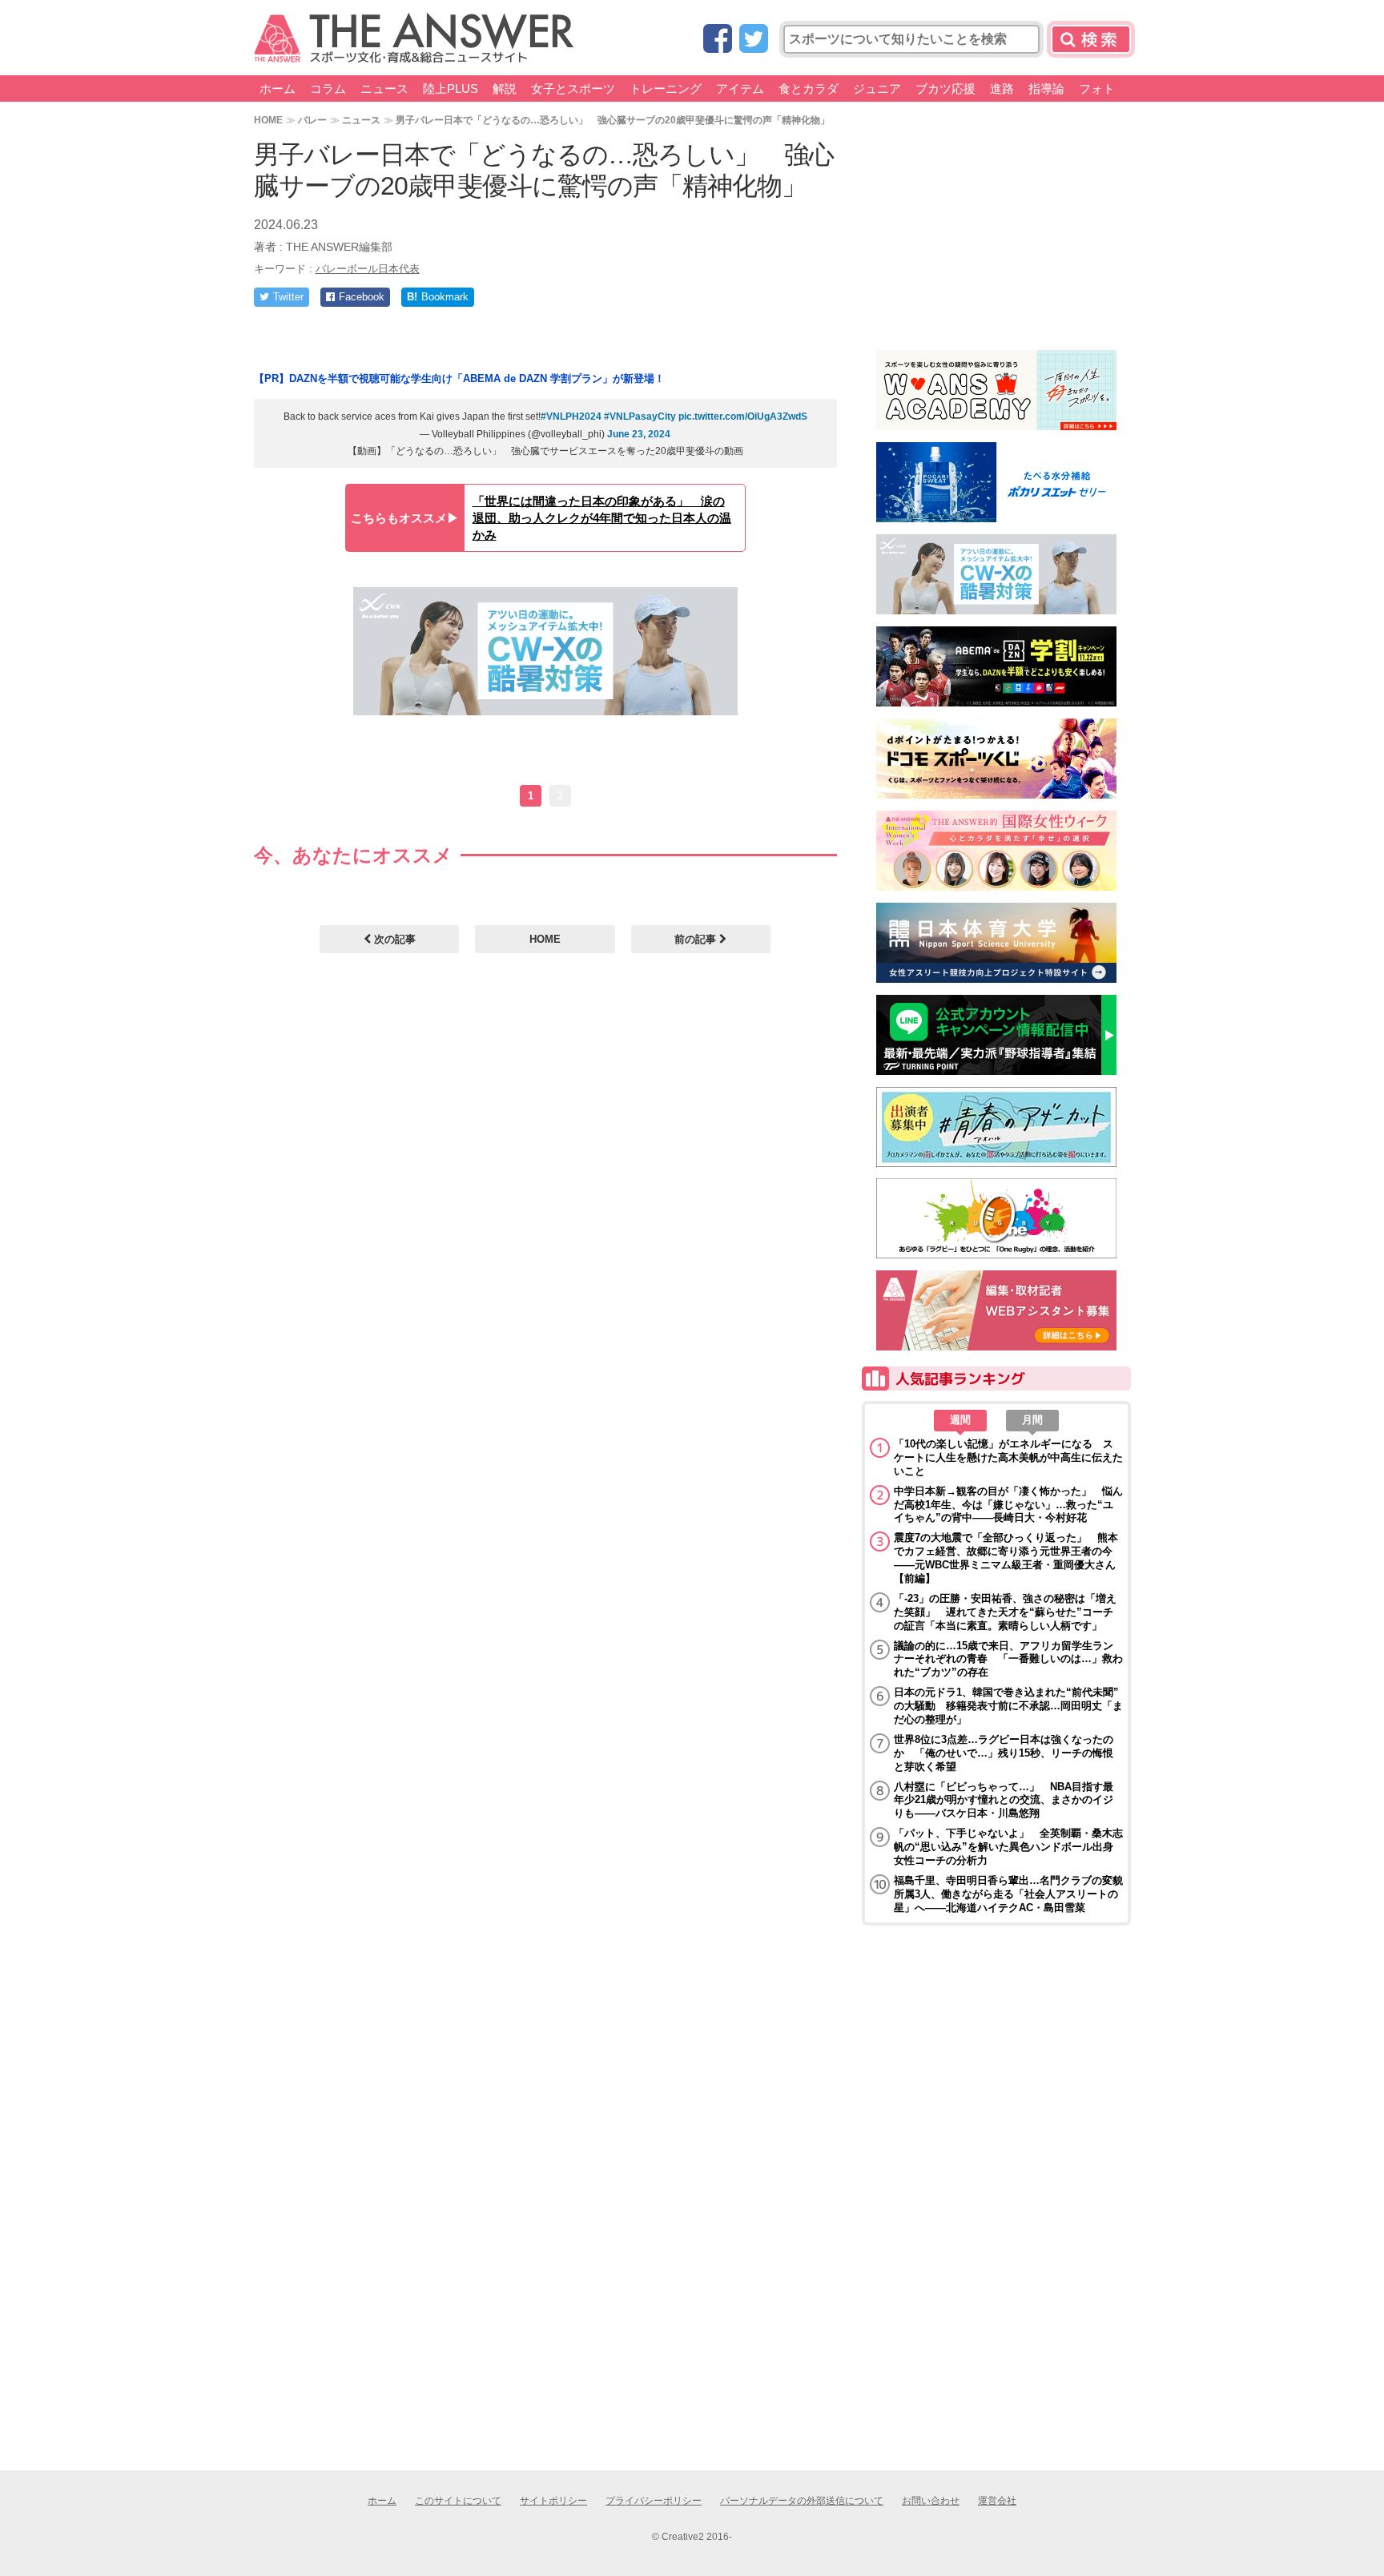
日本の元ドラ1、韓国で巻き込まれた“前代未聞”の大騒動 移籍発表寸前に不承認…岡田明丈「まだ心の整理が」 (1008, 1706)
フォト (1097, 89)
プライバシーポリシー (654, 2501)
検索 (1091, 39)
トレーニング (666, 89)
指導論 (1046, 89)
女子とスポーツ (573, 89)
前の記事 (697, 939)
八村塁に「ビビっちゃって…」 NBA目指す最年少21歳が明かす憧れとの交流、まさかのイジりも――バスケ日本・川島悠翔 (1004, 1800)
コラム (328, 89)
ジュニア (877, 89)
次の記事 (393, 939)
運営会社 (997, 2501)
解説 (505, 89)
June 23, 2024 (639, 434)
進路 (1002, 89)
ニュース (384, 89)
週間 (960, 1420)
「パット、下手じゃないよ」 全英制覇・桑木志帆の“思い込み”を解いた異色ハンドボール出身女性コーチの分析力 (1008, 1847)
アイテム (740, 89)
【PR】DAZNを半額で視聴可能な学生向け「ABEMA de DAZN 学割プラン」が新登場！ (459, 378)
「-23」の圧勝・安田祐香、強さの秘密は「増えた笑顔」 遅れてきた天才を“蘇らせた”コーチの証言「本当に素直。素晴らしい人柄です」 (1005, 1612)
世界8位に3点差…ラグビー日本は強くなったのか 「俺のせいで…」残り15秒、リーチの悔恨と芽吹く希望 (1004, 1753)
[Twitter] (754, 40)
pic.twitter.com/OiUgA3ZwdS (743, 416)
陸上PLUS (451, 89)
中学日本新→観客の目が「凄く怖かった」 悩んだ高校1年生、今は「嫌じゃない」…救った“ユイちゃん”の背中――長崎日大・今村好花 (1008, 1505)
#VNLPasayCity (640, 416)
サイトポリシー (553, 2501)
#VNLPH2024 (571, 416)
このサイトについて (458, 2501)
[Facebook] (718, 40)
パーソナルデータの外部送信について (802, 2501)
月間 (1032, 1420)
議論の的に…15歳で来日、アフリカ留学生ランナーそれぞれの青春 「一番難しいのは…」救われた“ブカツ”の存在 (1008, 1659)
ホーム (278, 89)
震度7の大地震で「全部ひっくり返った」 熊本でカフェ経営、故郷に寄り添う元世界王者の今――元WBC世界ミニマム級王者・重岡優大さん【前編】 (1006, 1558)
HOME (268, 120)
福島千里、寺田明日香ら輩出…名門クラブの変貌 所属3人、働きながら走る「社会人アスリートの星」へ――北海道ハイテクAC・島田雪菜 (1008, 1894)
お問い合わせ (931, 2501)
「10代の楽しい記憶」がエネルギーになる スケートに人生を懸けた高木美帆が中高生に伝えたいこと (1008, 1457)
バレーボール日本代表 (368, 269)
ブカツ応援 (945, 89)
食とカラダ (809, 89)
